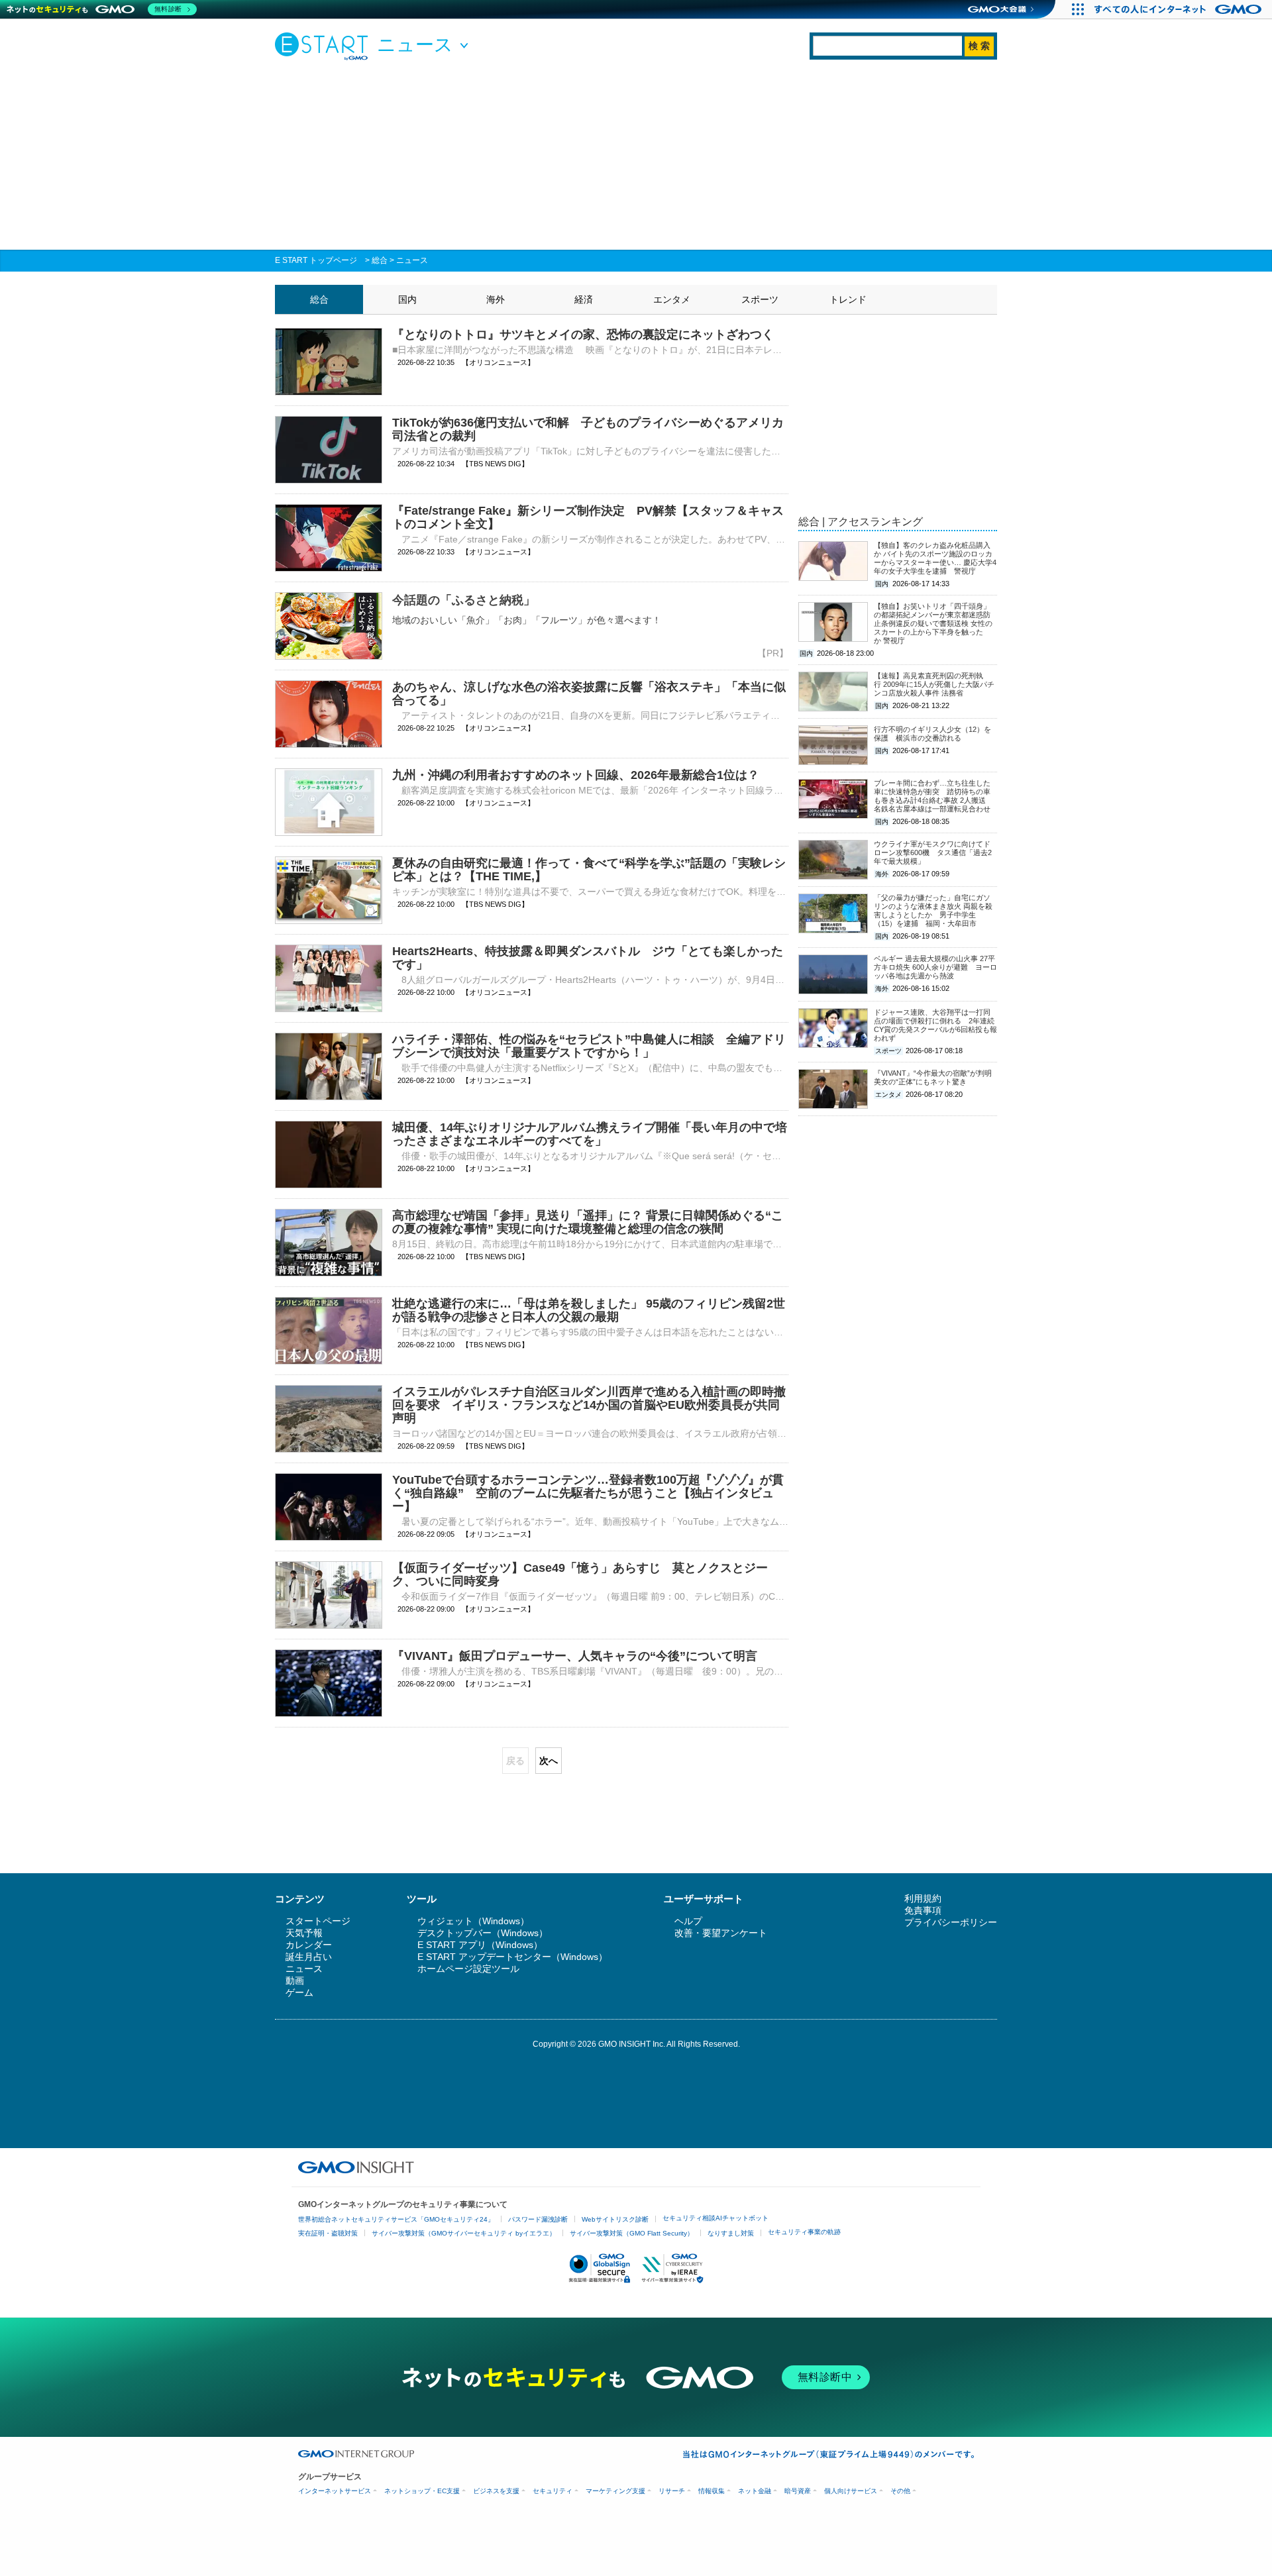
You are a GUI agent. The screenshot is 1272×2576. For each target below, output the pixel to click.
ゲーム (299, 1992)
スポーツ (760, 299)
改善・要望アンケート (721, 1933)
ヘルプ (688, 1921)
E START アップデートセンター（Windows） (512, 1957)
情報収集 (712, 2491)
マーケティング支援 (615, 2491)
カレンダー (309, 1945)
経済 (584, 299)
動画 (295, 1981)
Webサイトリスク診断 (615, 2219)
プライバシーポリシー (951, 1922)
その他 (900, 2491)
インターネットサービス (335, 2491)
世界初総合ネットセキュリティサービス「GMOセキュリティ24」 (396, 2219)
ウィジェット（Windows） (473, 1921)
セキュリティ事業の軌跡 (804, 2232)
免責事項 (923, 1910)
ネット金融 (755, 2491)
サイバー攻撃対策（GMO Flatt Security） (632, 2233)
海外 (496, 299)
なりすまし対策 (731, 2233)
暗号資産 (798, 2491)
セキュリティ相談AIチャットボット (715, 2218)
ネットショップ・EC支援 (422, 2491)
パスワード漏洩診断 (538, 2219)
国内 (407, 299)
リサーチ (672, 2491)
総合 (380, 260)
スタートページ (318, 1921)
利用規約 (923, 1898)
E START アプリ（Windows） (480, 1945)
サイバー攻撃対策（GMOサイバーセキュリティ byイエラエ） (464, 2233)
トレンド (848, 299)
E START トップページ (316, 260)
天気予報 (304, 1933)
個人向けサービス (851, 2491)
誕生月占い (309, 1957)
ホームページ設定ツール (468, 1969)
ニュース (412, 260)
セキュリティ (553, 2491)
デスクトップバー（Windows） (483, 1933)
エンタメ (672, 299)
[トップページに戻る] (325, 46)
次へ (549, 1761)
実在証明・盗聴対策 (328, 2233)
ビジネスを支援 (496, 2491)
